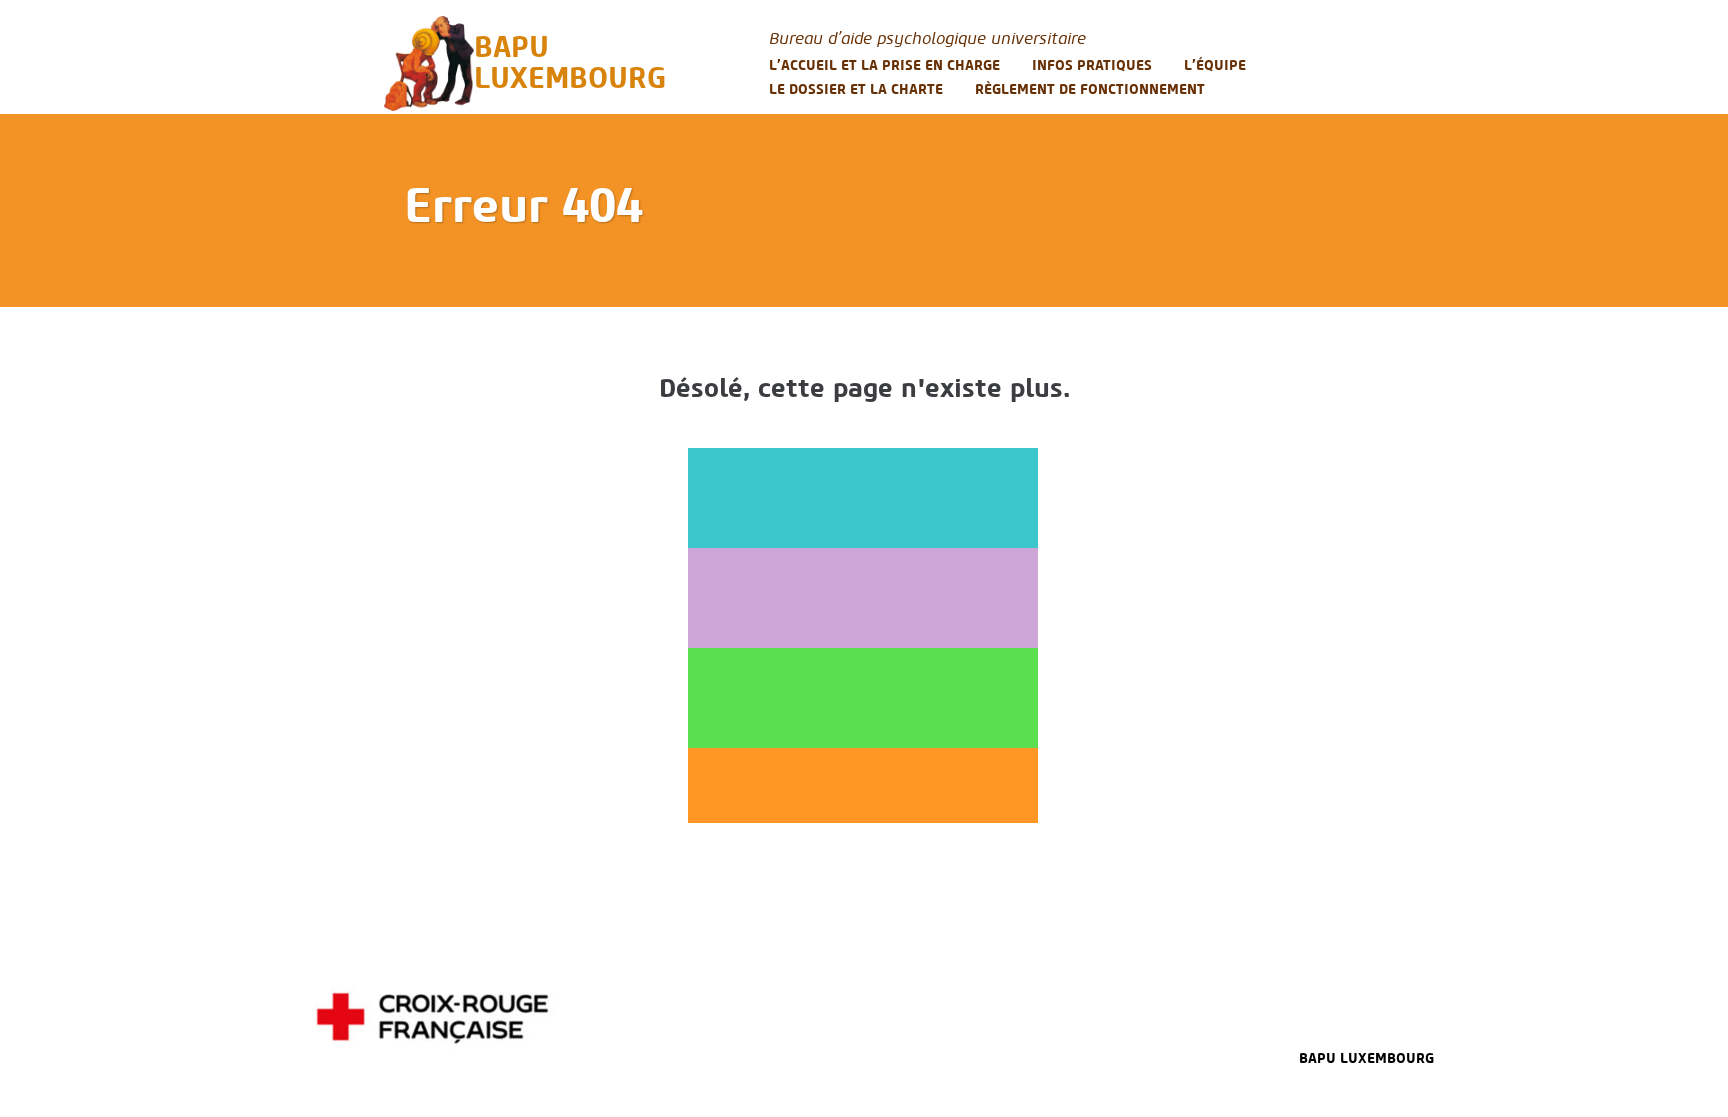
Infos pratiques (1092, 65)
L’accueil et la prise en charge (884, 65)
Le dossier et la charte (856, 89)
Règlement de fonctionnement (1090, 89)
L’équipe (1215, 65)
